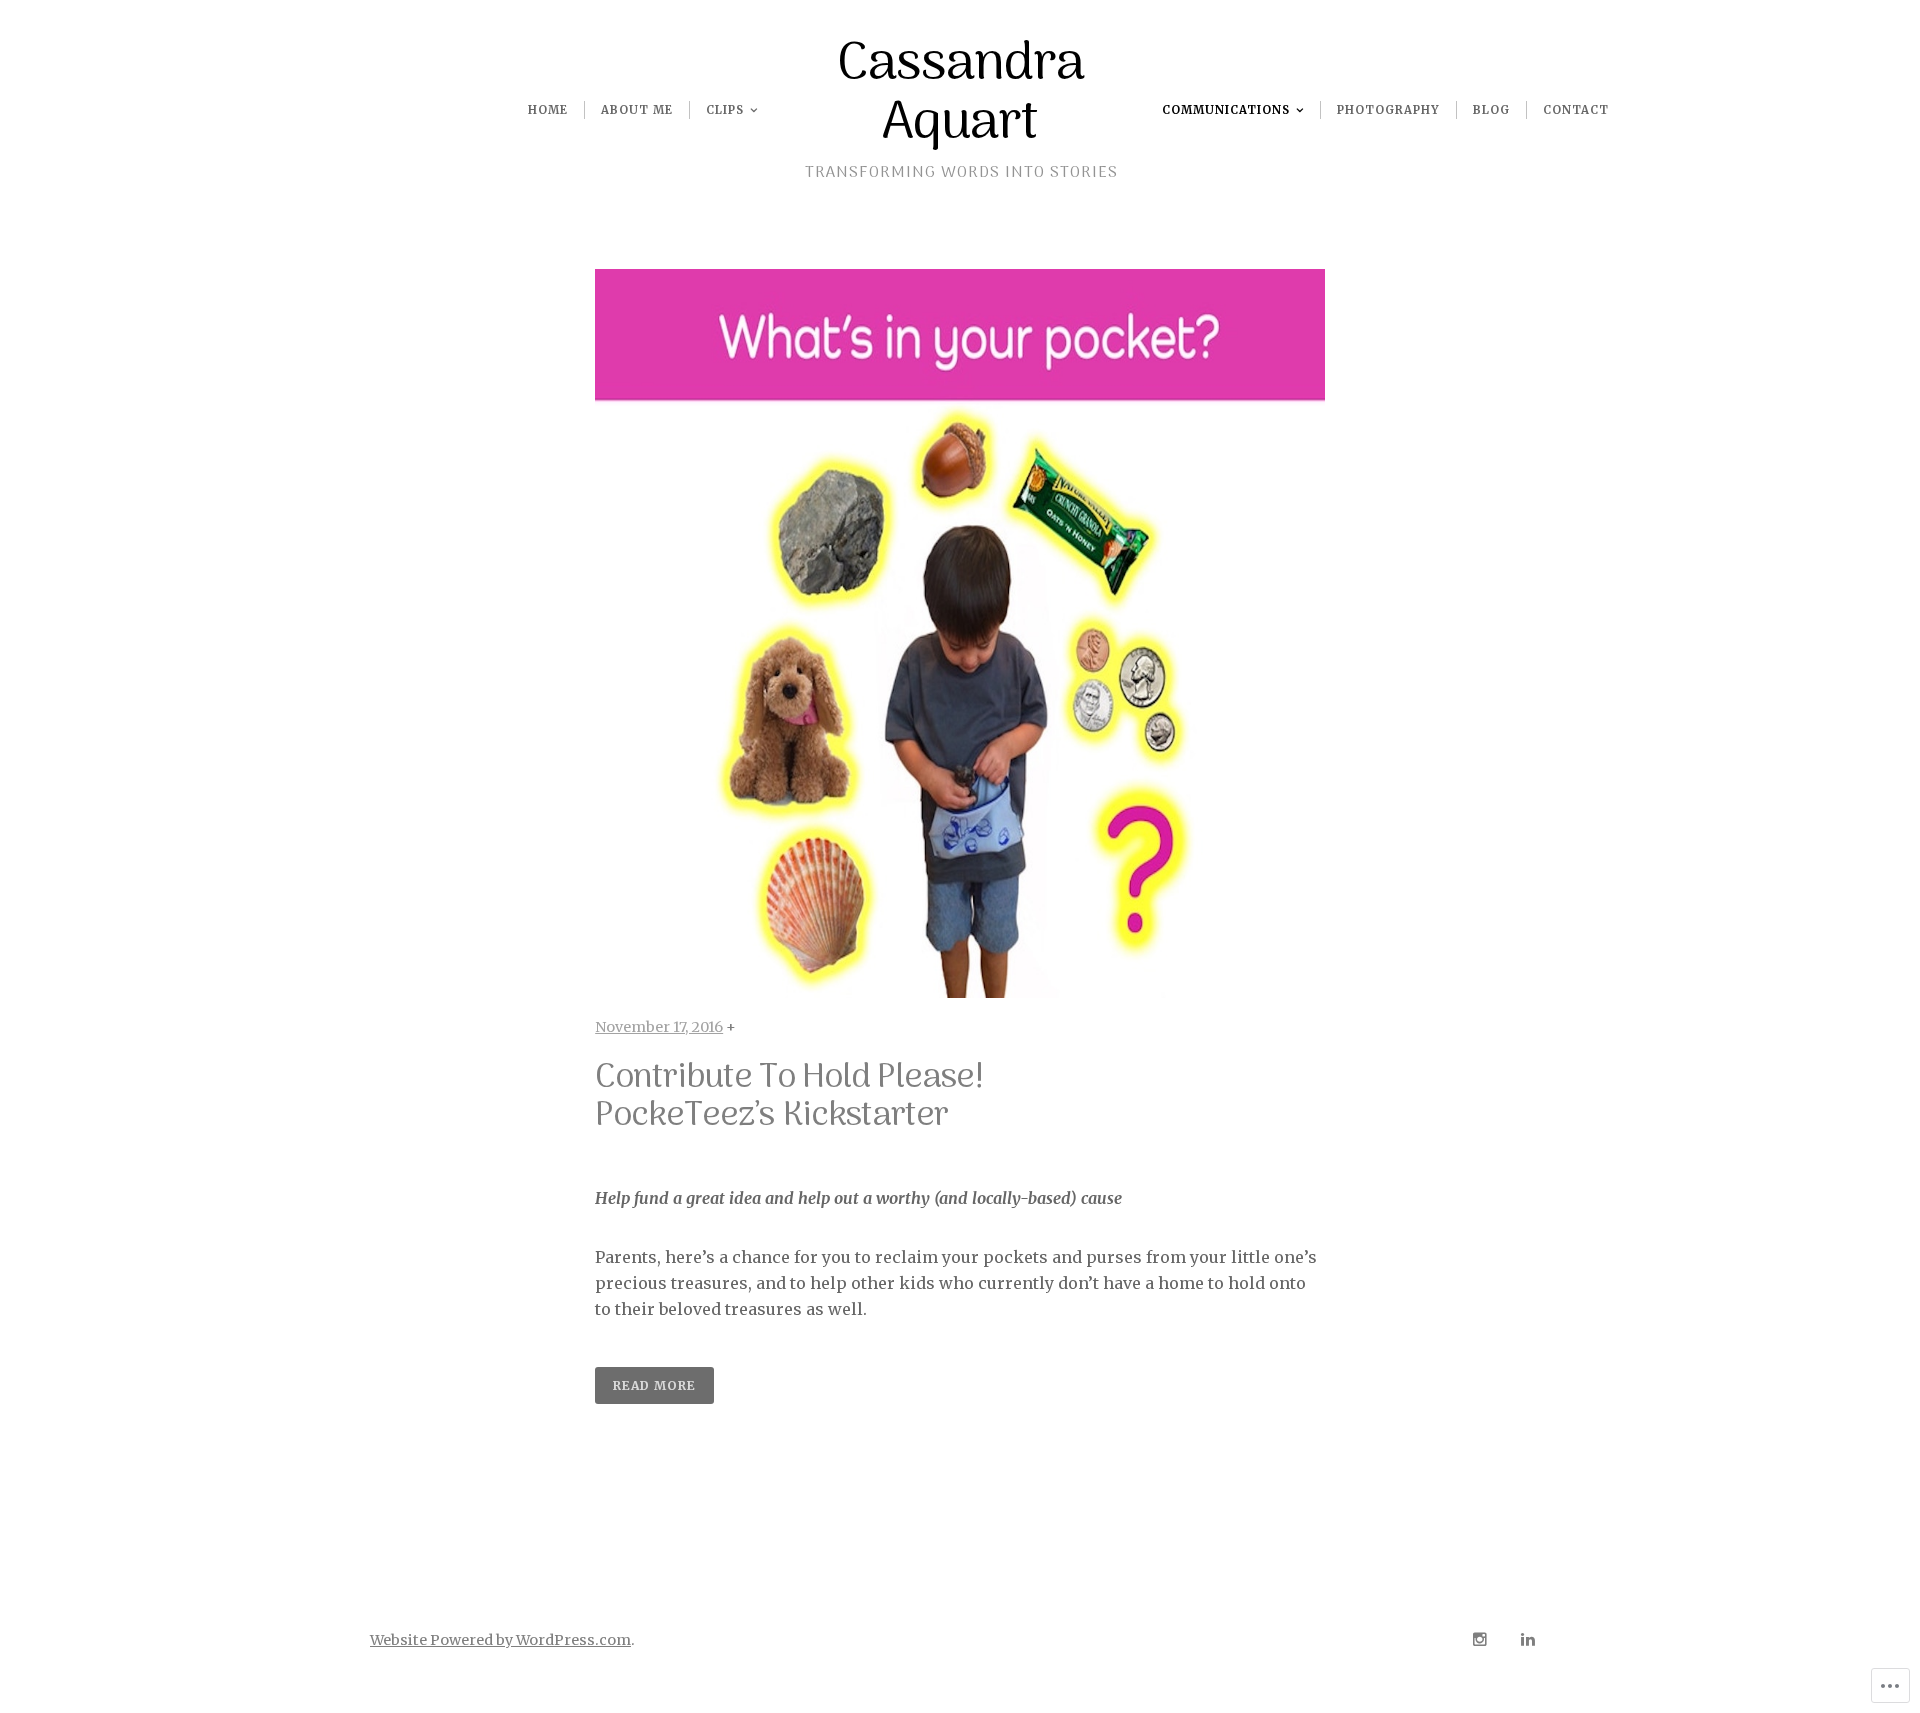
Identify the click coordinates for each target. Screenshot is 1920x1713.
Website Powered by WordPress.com (500, 1640)
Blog (1491, 110)
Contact (1576, 110)
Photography (1388, 110)
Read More (654, 1385)
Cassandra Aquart (960, 94)
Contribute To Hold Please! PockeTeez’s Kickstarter (789, 1097)
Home (548, 110)
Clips (725, 110)
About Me (637, 110)
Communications (1226, 110)
